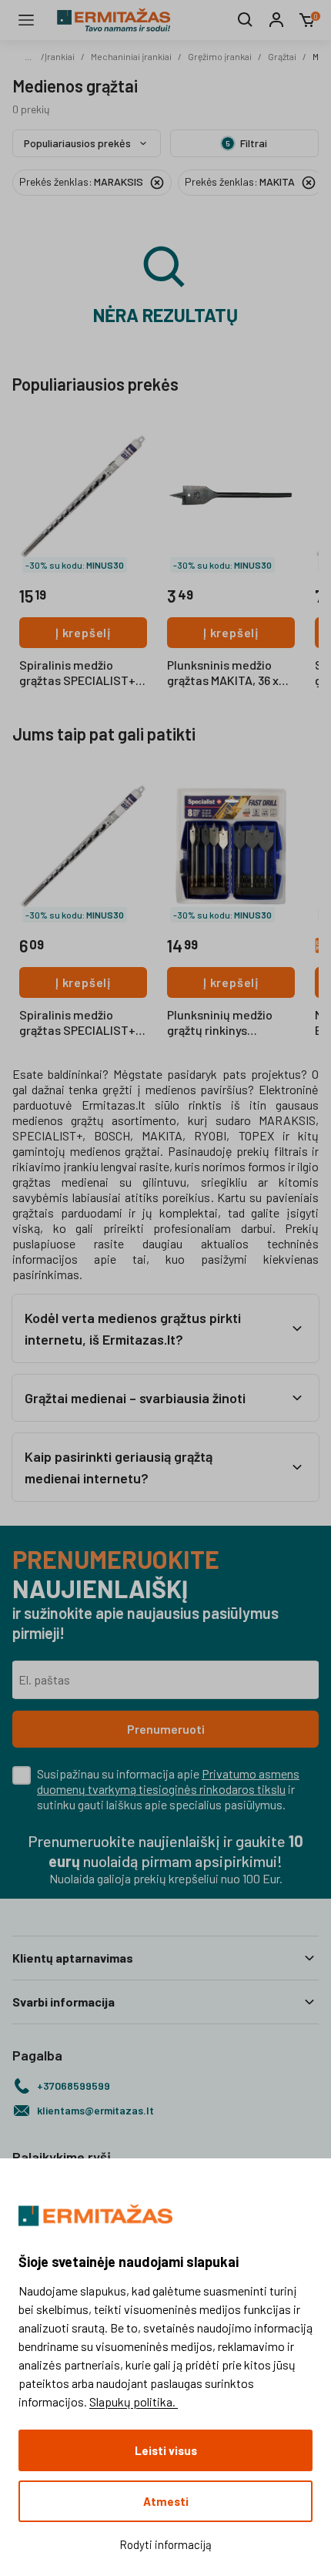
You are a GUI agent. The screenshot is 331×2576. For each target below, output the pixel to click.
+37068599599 (74, 2086)
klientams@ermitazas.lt (95, 2110)
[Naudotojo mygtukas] (276, 20)
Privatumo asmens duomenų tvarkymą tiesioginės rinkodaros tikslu (168, 1781)
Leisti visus (166, 2450)
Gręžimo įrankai (220, 56)
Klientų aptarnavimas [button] (73, 1958)
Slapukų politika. (134, 2401)
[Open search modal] (246, 20)
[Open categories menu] (26, 20)
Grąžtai (282, 56)
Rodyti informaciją (165, 2544)
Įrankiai (60, 56)
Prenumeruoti (166, 1729)
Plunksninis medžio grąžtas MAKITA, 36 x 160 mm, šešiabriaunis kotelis (227, 673)
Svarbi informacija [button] (64, 2002)
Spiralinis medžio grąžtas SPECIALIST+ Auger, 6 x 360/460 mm (81, 1023)
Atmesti (166, 2501)
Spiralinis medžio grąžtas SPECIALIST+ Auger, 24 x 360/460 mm (77, 673)
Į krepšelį (83, 632)
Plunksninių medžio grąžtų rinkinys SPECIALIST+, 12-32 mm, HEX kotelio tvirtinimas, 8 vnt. (221, 1023)
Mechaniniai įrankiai (131, 56)
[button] (165, 1328)
